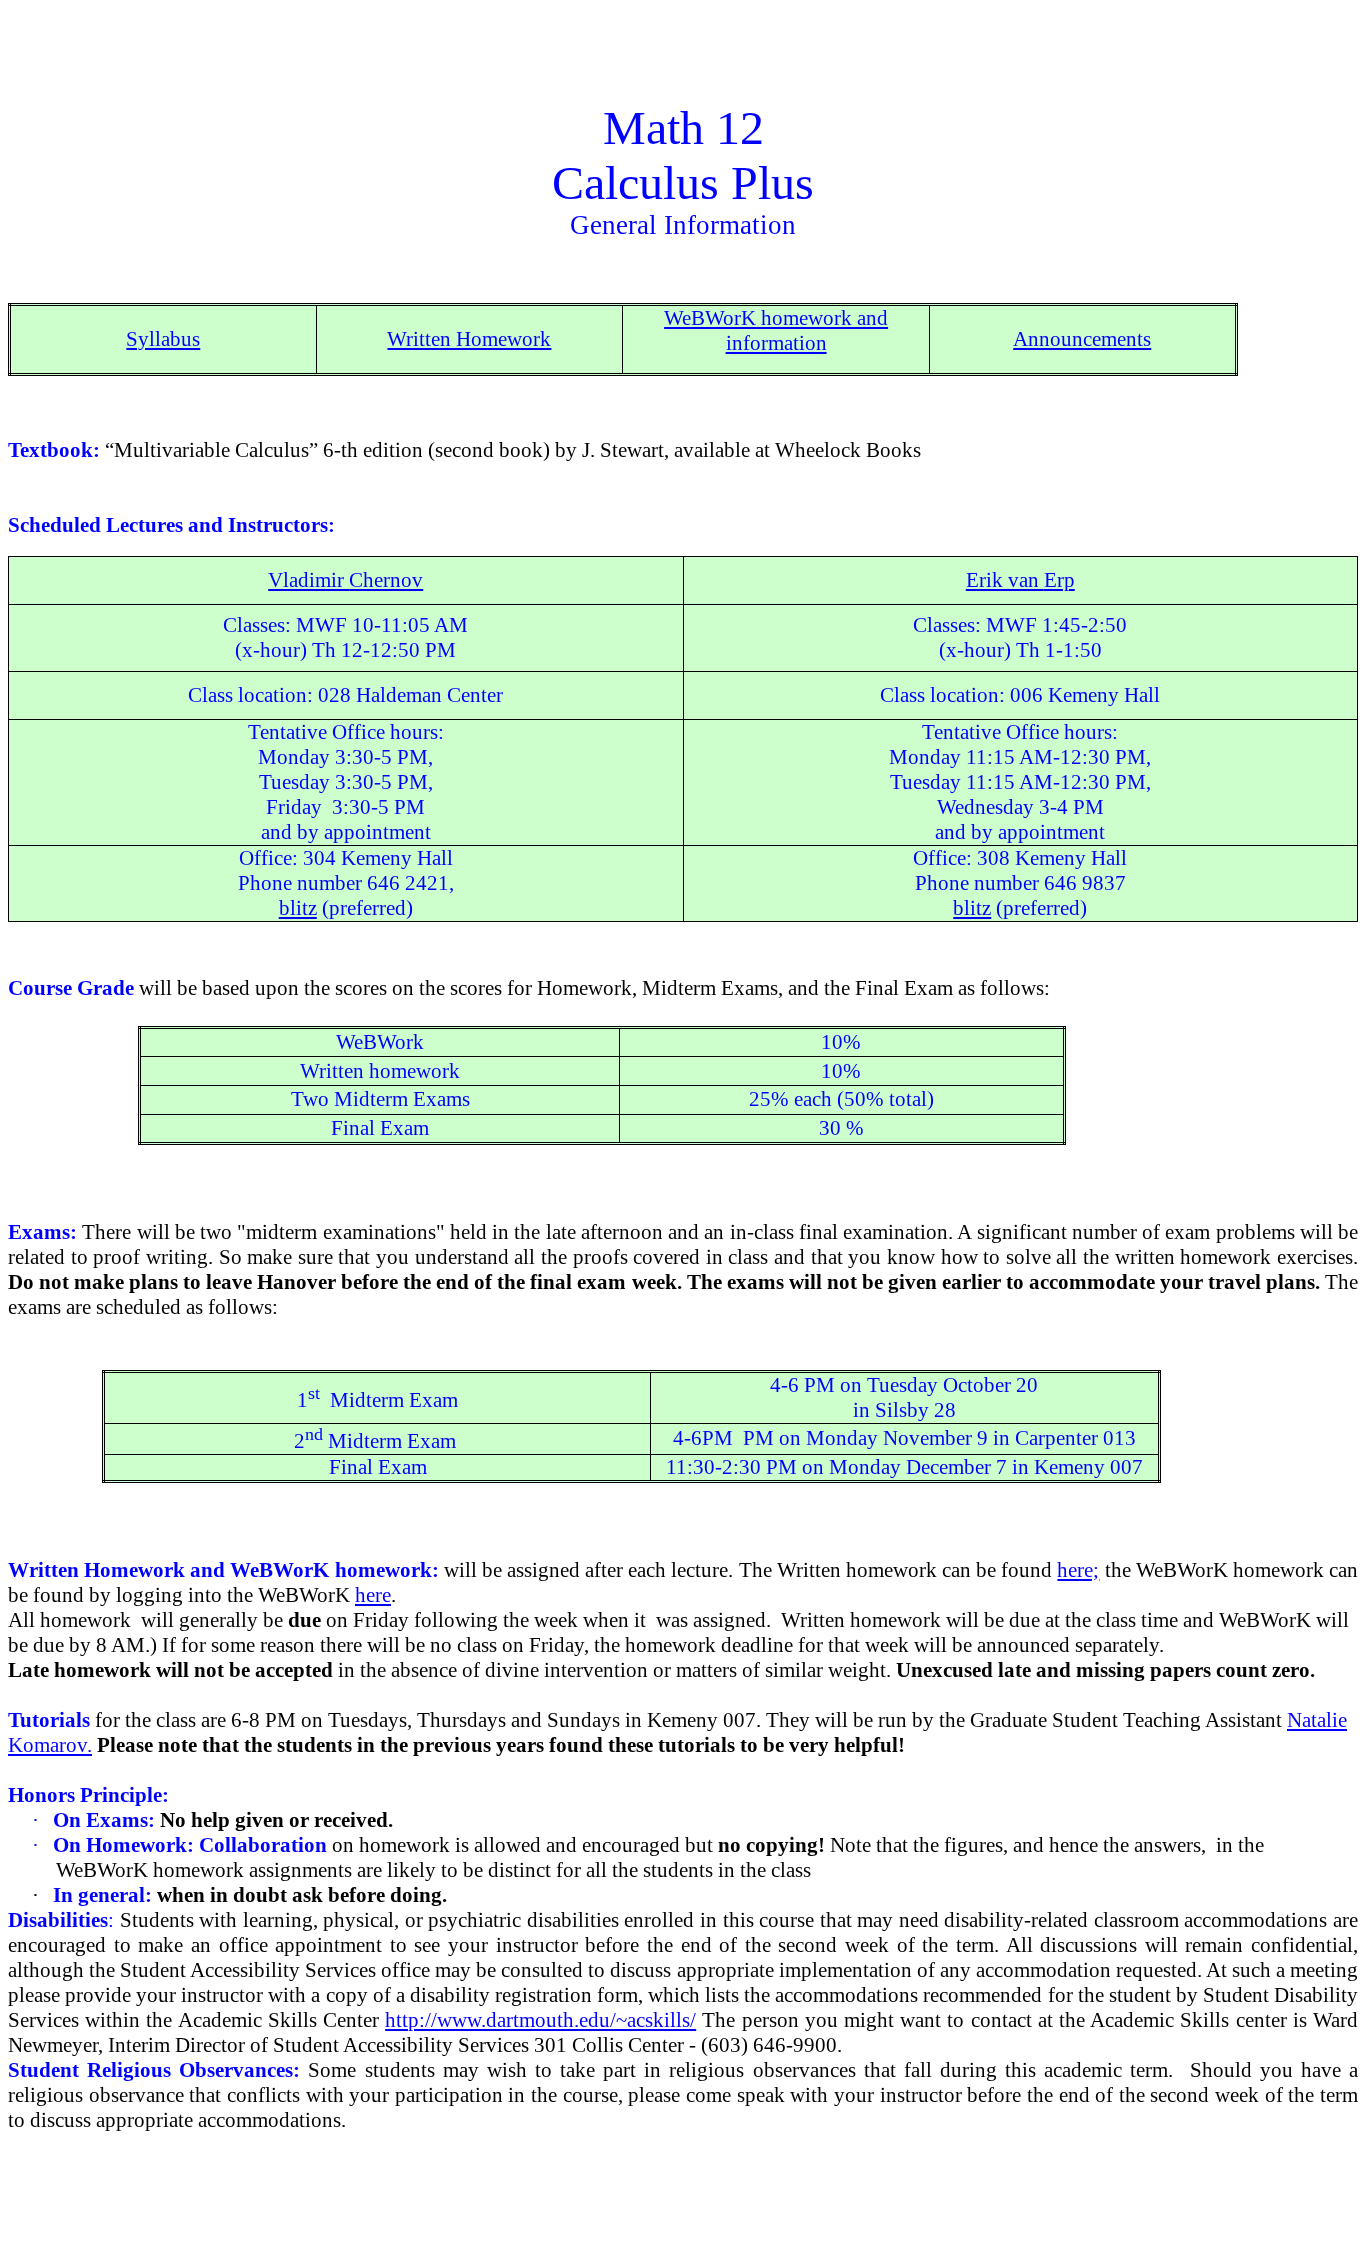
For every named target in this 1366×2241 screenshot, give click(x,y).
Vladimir (345, 580)
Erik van (1020, 580)
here (373, 1595)
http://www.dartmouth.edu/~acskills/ (540, 2020)
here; (1078, 1570)
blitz (298, 908)
